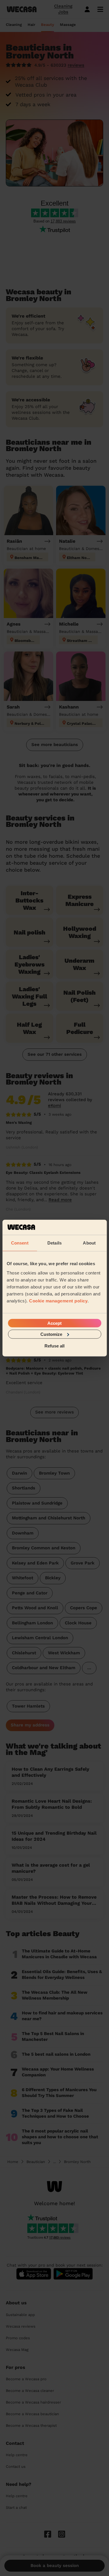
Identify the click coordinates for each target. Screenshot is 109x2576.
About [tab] (89, 1243)
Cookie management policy (58, 1301)
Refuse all (54, 1346)
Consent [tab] (20, 1243)
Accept (54, 1323)
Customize (51, 1334)
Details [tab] (54, 1243)
